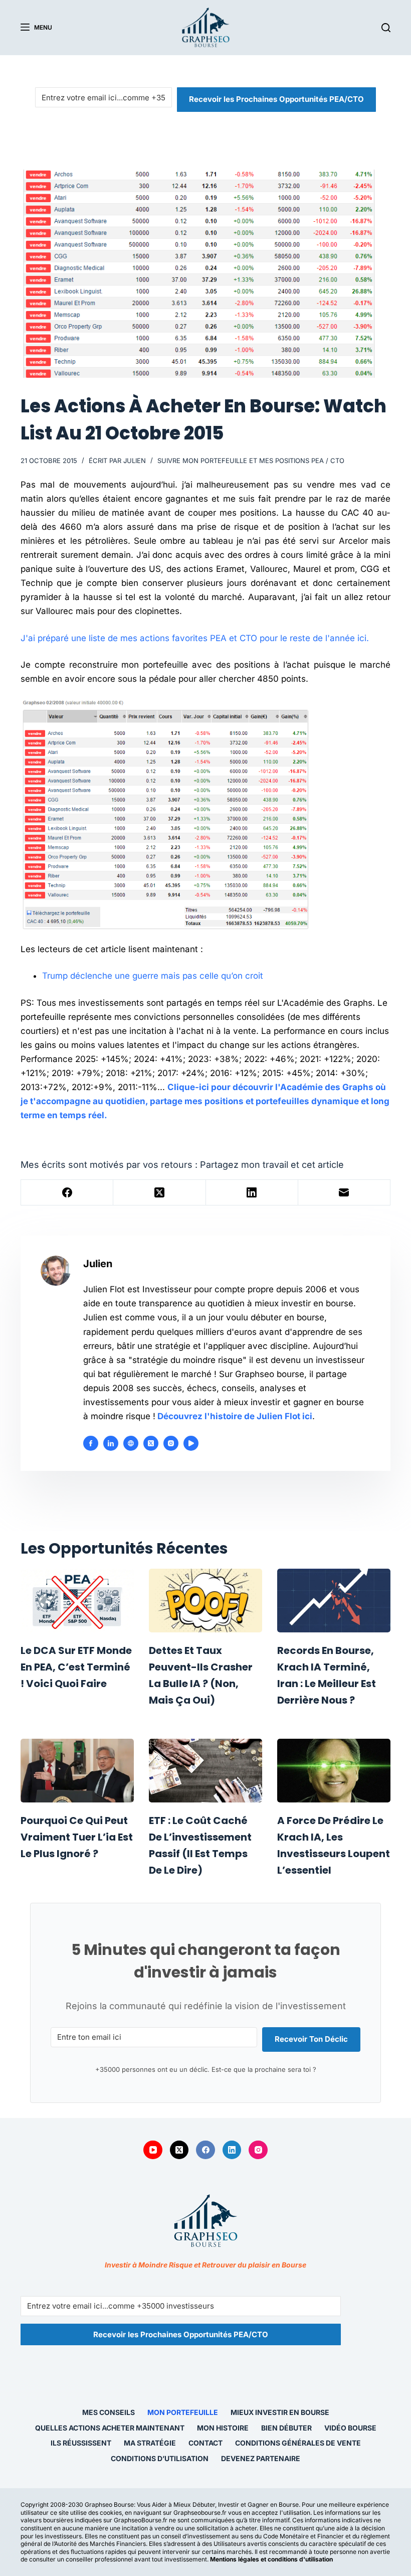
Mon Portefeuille (183, 2412)
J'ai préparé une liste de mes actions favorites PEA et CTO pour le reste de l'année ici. (195, 638)
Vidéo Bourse (350, 2428)
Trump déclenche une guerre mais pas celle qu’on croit (153, 976)
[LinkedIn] (252, 1193)
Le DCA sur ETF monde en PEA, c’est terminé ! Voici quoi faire (76, 1667)
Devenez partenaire (261, 2458)
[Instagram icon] (171, 1443)
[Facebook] (67, 1193)
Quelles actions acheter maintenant (110, 2428)
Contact (205, 2443)
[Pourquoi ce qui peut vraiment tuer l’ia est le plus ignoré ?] (77, 1771)
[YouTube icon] (191, 1443)
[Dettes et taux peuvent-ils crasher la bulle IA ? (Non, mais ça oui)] (205, 1601)
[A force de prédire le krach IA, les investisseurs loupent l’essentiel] (334, 1771)
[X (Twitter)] (159, 1193)
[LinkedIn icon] (111, 1443)
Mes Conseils (109, 2412)
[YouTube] (153, 2150)
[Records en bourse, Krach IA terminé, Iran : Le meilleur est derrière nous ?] (334, 1601)
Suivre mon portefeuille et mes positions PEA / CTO (251, 461)
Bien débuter (286, 2428)
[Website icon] (131, 1443)
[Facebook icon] (91, 1443)
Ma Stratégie (150, 2443)
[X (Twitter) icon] (151, 1443)
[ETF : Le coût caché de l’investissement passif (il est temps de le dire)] (205, 1771)
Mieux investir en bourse (280, 2412)
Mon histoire (223, 2428)
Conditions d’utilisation (160, 2458)
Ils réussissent (81, 2443)
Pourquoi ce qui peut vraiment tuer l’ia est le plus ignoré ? (77, 1837)
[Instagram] (258, 2150)
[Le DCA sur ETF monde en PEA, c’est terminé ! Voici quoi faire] (77, 1601)
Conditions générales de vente (298, 2443)
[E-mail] (344, 1193)
